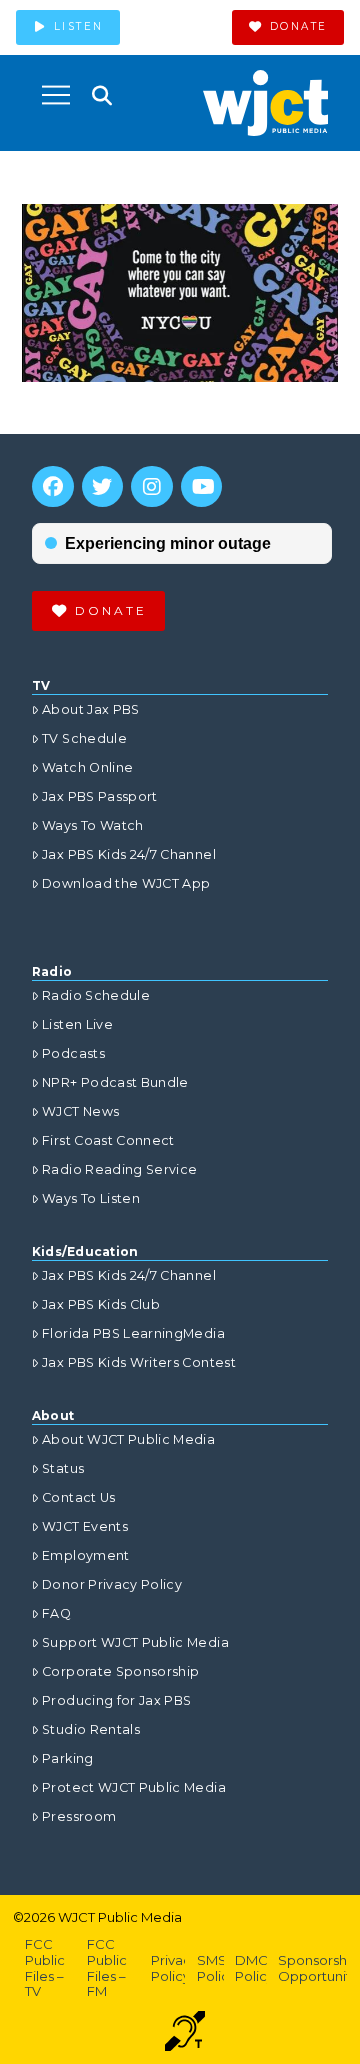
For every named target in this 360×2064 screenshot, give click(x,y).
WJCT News (80, 1111)
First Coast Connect (108, 1140)
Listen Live (77, 1024)
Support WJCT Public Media (135, 1642)
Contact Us (79, 1497)
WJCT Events (85, 1526)
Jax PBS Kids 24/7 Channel (129, 854)
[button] (56, 95)
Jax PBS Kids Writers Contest (139, 1362)
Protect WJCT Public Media (134, 1787)
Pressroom (79, 1816)
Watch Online (87, 767)
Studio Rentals (91, 1729)
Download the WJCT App (126, 883)
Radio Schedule (96, 995)
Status (63, 1468)
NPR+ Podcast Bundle (115, 1082)
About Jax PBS (91, 709)
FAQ (56, 1613)
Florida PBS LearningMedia (133, 1333)
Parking (67, 1758)
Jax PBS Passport (100, 796)
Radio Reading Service (119, 1169)
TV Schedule (84, 738)
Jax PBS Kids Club (101, 1304)
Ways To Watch (93, 825)
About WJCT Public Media (128, 1439)
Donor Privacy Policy (112, 1584)
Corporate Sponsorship (120, 1671)
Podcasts (73, 1053)
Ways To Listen (91, 1198)
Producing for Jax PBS (116, 1700)
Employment (86, 1555)
